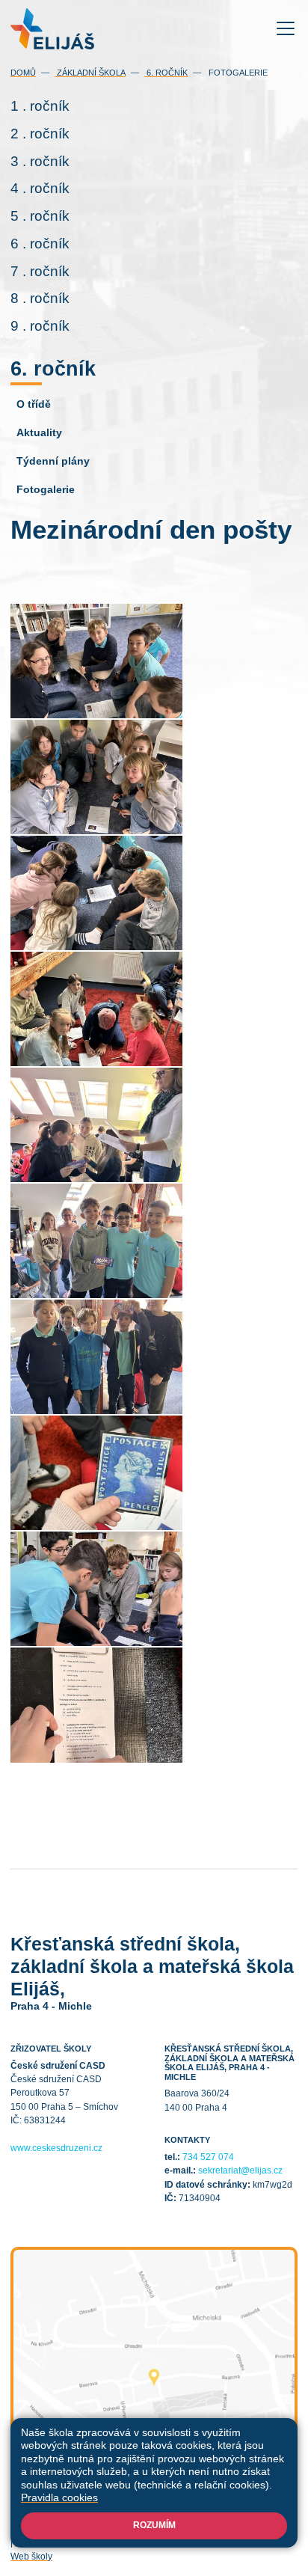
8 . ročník (40, 298)
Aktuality (39, 432)
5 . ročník (40, 216)
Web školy (31, 2557)
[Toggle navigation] (286, 29)
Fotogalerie (237, 73)
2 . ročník (40, 134)
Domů (23, 73)
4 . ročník (40, 188)
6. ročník (166, 73)
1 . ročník (40, 106)
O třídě (34, 404)
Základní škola (90, 73)
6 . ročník (40, 244)
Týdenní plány (53, 461)
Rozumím (154, 2525)
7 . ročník (40, 271)
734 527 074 (208, 2157)
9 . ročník (40, 326)
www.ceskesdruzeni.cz (56, 2148)
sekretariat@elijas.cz (240, 2170)
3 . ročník (40, 161)
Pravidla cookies (59, 2497)
